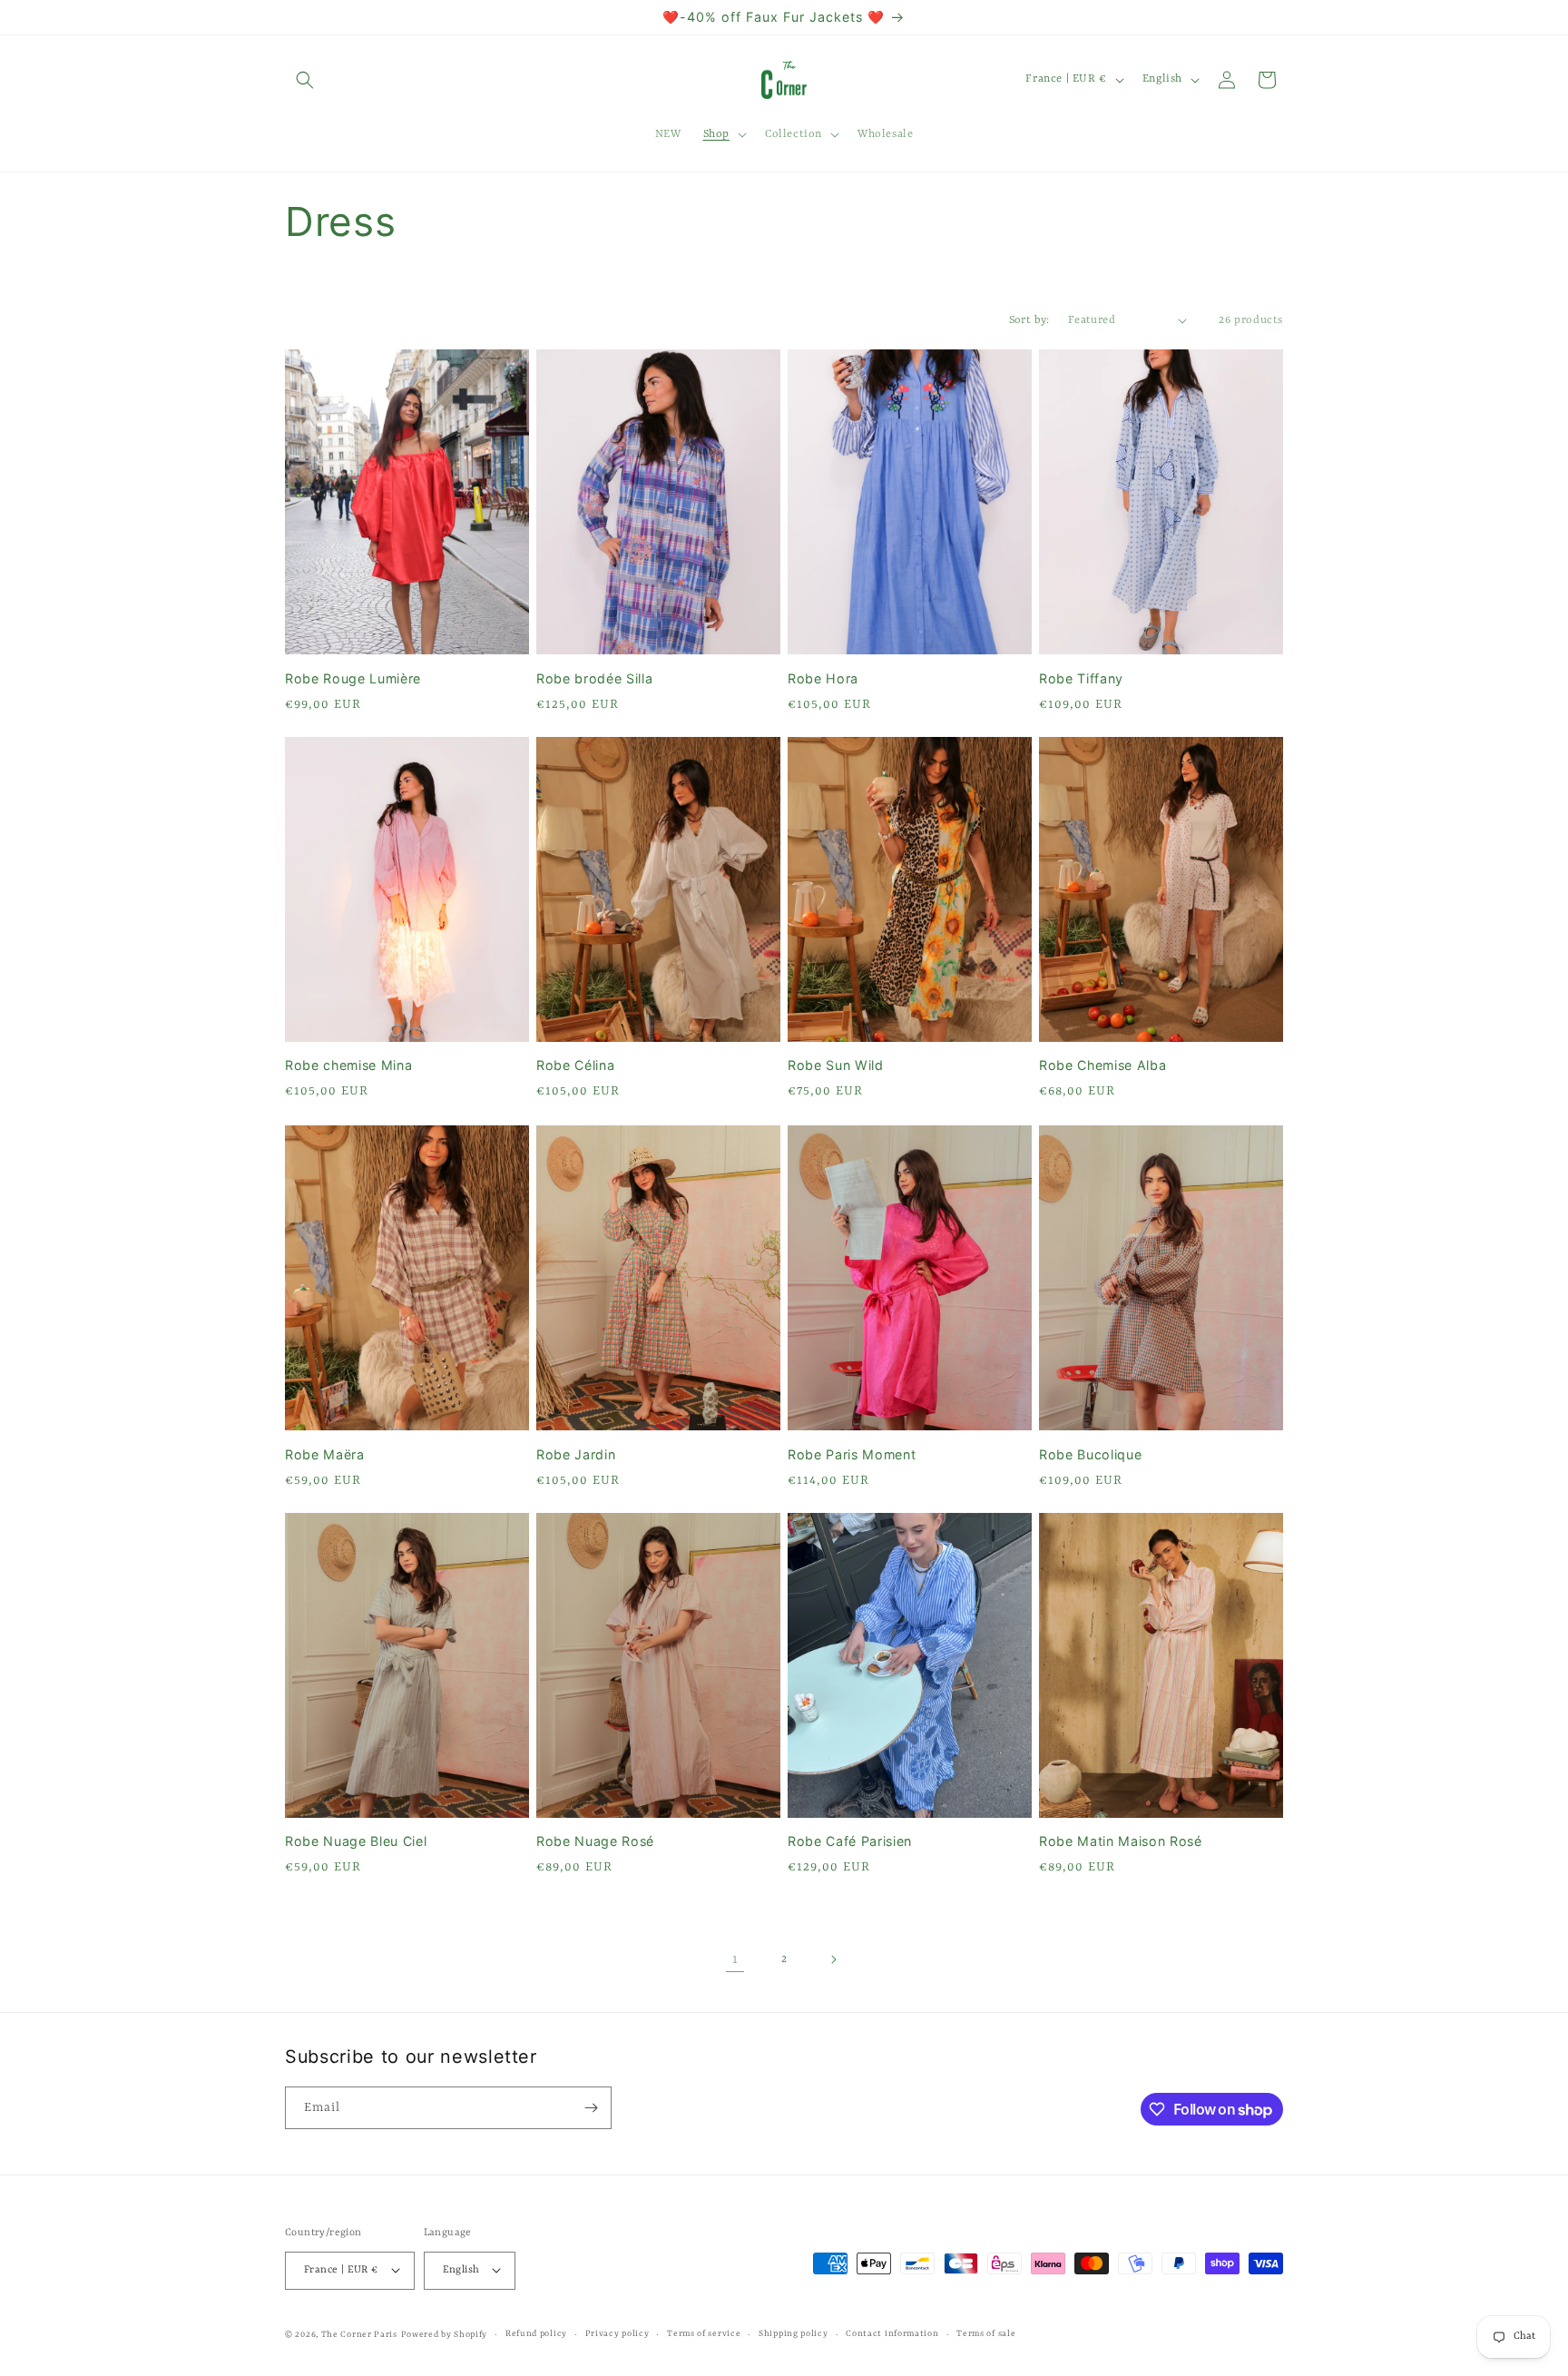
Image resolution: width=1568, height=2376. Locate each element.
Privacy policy (617, 2333)
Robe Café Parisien (850, 1841)
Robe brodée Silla (594, 677)
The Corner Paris (359, 2334)
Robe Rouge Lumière (353, 677)
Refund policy (536, 2333)
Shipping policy (794, 2333)
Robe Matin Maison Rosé (1121, 1841)
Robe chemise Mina (348, 1066)
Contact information (892, 2333)
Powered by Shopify (445, 2334)
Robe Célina (575, 1066)
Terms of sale (986, 2333)
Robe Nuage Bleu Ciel (356, 1841)
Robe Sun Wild (836, 1066)
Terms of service (704, 2333)
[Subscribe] (591, 2108)
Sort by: (1029, 320)
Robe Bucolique (1090, 1453)
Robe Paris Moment (852, 1453)
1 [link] (735, 1959)
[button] (305, 80)
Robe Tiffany (1081, 677)
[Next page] (833, 1959)
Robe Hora (823, 677)
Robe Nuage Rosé (595, 1841)
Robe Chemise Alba (1102, 1066)
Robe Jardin (576, 1453)
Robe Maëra (325, 1453)
